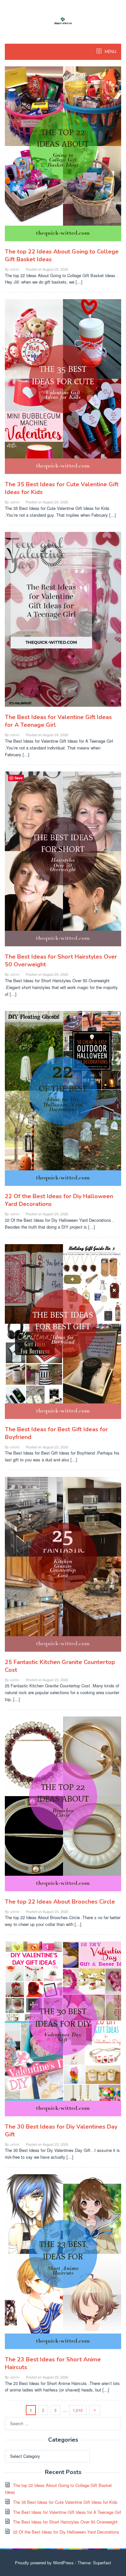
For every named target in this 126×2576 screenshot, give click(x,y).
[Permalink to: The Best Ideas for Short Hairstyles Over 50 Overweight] (63, 862)
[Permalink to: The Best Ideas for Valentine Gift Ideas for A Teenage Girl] (63, 622)
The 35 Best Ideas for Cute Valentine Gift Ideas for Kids (65, 2502)
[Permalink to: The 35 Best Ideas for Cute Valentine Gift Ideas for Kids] (63, 389)
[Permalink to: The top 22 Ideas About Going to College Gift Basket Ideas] (63, 156)
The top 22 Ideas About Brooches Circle (60, 1902)
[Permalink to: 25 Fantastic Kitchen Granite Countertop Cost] (63, 1567)
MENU (110, 52)
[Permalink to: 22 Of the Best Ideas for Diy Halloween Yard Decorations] (63, 1101)
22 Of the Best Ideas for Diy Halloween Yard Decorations (66, 2532)
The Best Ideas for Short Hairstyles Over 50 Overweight (65, 2522)
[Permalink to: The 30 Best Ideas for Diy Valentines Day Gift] (63, 2031)
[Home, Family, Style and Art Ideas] (63, 20)
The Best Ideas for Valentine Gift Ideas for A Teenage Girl (67, 2512)
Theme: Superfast (94, 2563)
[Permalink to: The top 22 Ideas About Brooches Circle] (63, 1806)
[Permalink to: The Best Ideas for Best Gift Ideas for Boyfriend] (63, 1334)
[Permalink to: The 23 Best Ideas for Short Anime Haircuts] (63, 2264)
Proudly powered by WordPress (44, 2563)
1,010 (78, 2410)
